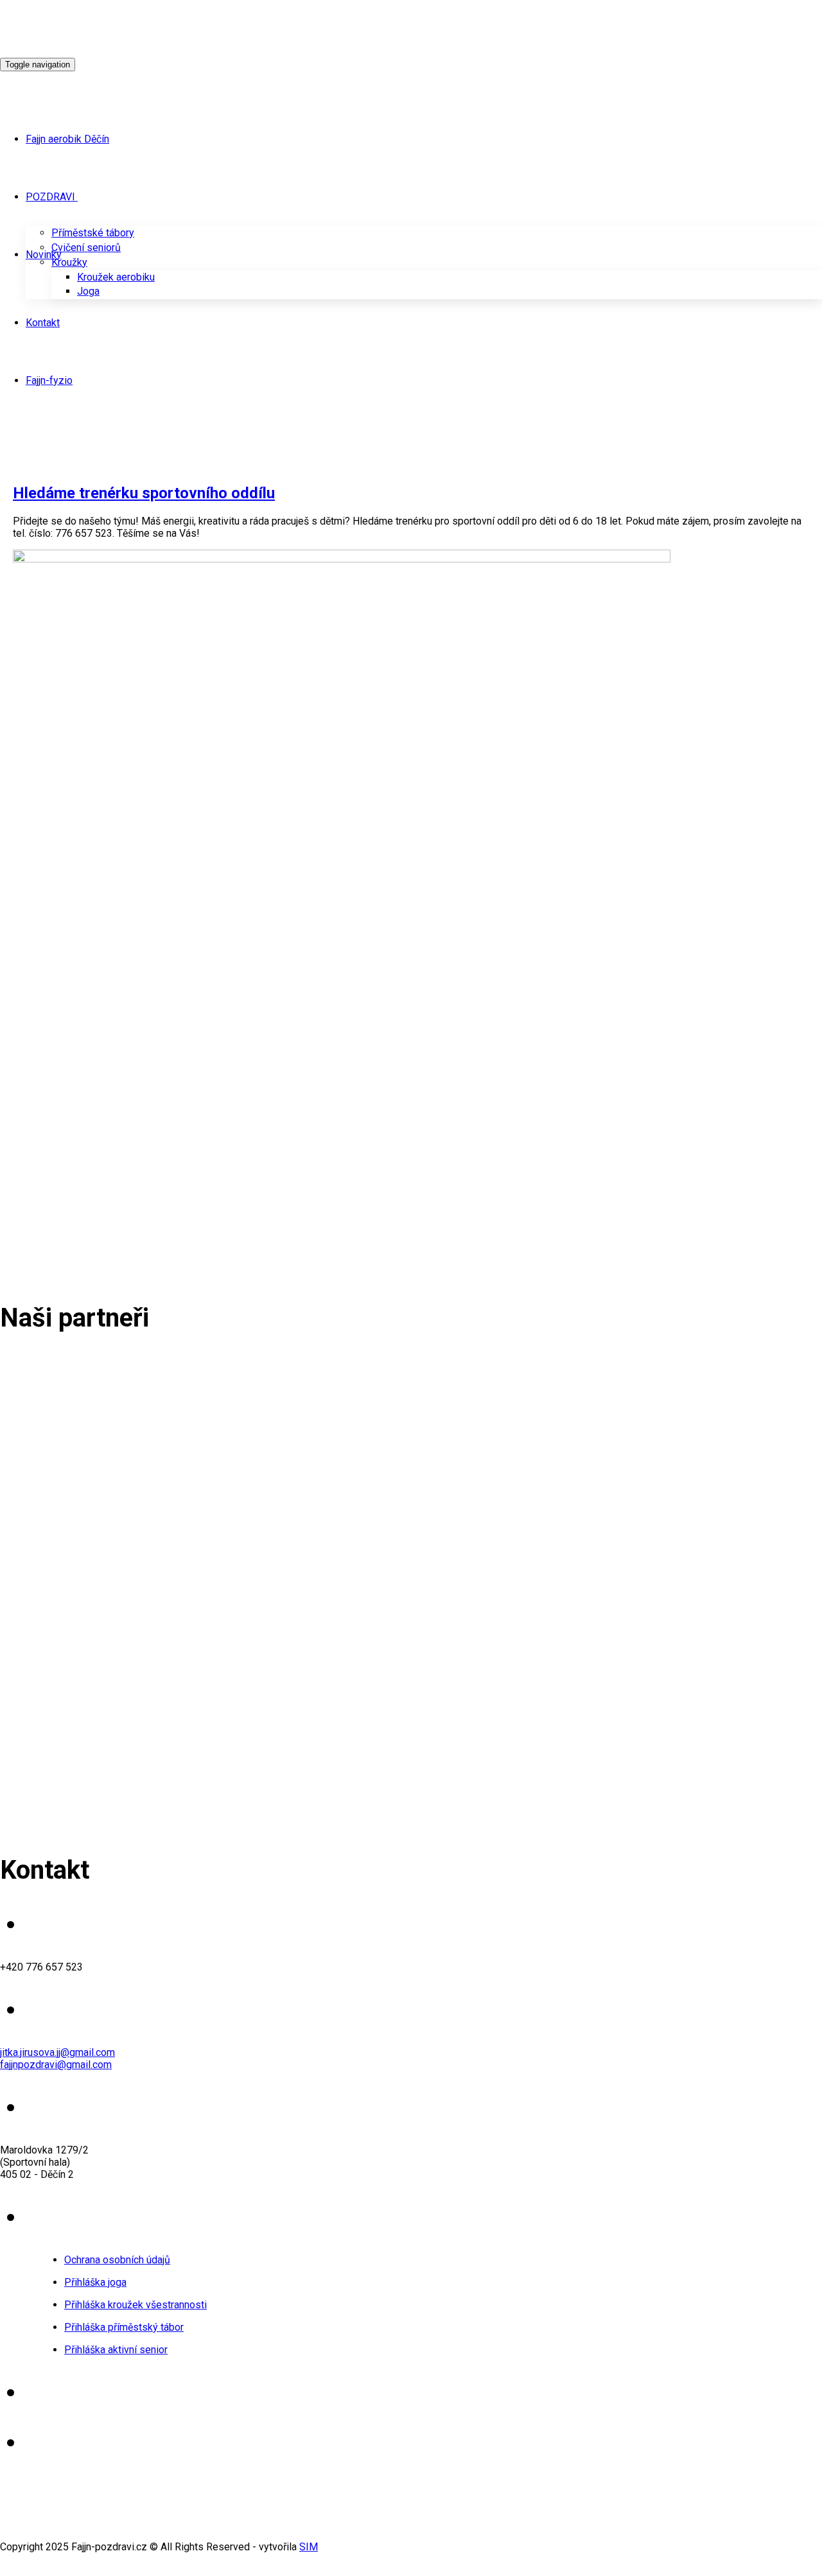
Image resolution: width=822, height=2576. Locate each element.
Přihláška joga (95, 2282)
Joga (88, 291)
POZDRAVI (50, 197)
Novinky (44, 255)
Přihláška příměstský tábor (124, 2327)
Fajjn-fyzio (49, 380)
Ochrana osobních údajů (117, 2260)
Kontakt (43, 323)
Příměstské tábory (93, 233)
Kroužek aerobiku (116, 277)
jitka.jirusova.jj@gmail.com (57, 2052)
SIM (309, 2547)
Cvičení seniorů (86, 248)
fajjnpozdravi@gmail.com (56, 2065)
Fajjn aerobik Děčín (67, 139)
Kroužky (69, 262)
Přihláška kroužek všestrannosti (136, 2305)
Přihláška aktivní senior (116, 2350)
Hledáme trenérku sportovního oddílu (144, 493)
